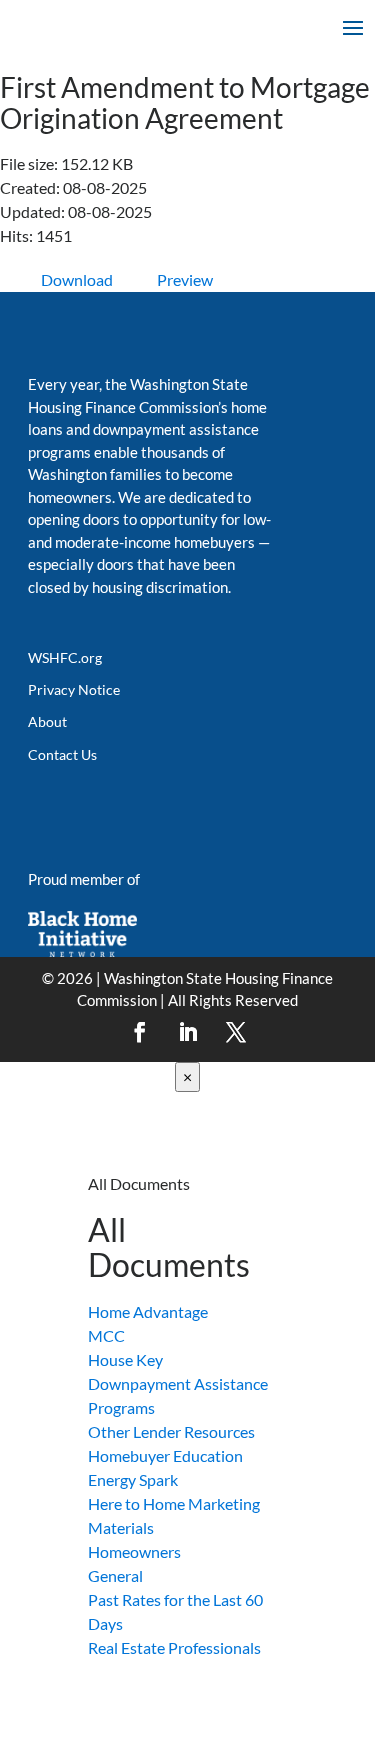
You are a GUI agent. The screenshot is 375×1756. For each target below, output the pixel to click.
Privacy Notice (74, 689)
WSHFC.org (65, 657)
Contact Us (62, 754)
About (47, 721)
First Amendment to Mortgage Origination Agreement (185, 102)
